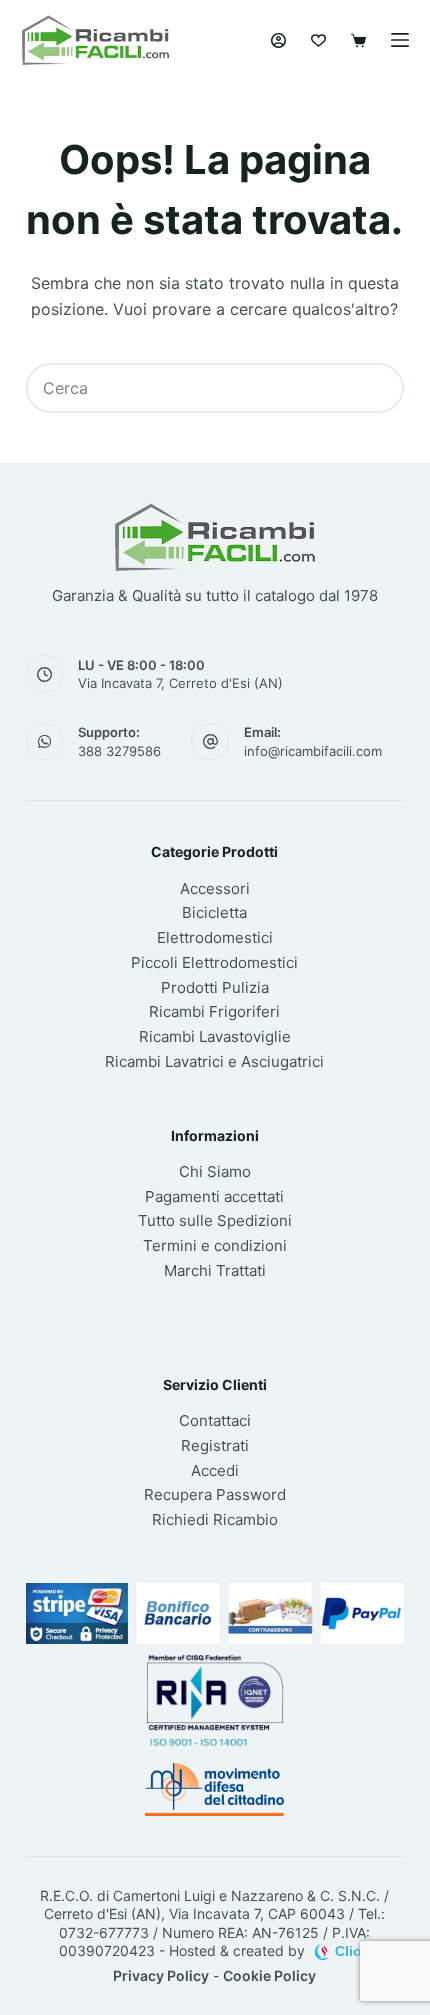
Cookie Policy (269, 1975)
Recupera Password (215, 1494)
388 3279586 (119, 751)
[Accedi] (278, 40)
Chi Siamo (215, 1171)
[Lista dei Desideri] (318, 40)
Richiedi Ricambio (215, 1519)
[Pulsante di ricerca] (379, 388)
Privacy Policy (161, 1975)
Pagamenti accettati (214, 1196)
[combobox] (192, 388)
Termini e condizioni (215, 1245)
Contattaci (215, 1420)
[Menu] (400, 40)
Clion (353, 1951)
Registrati (215, 1445)
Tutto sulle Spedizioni (215, 1220)
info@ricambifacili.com (313, 751)
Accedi (215, 1470)
